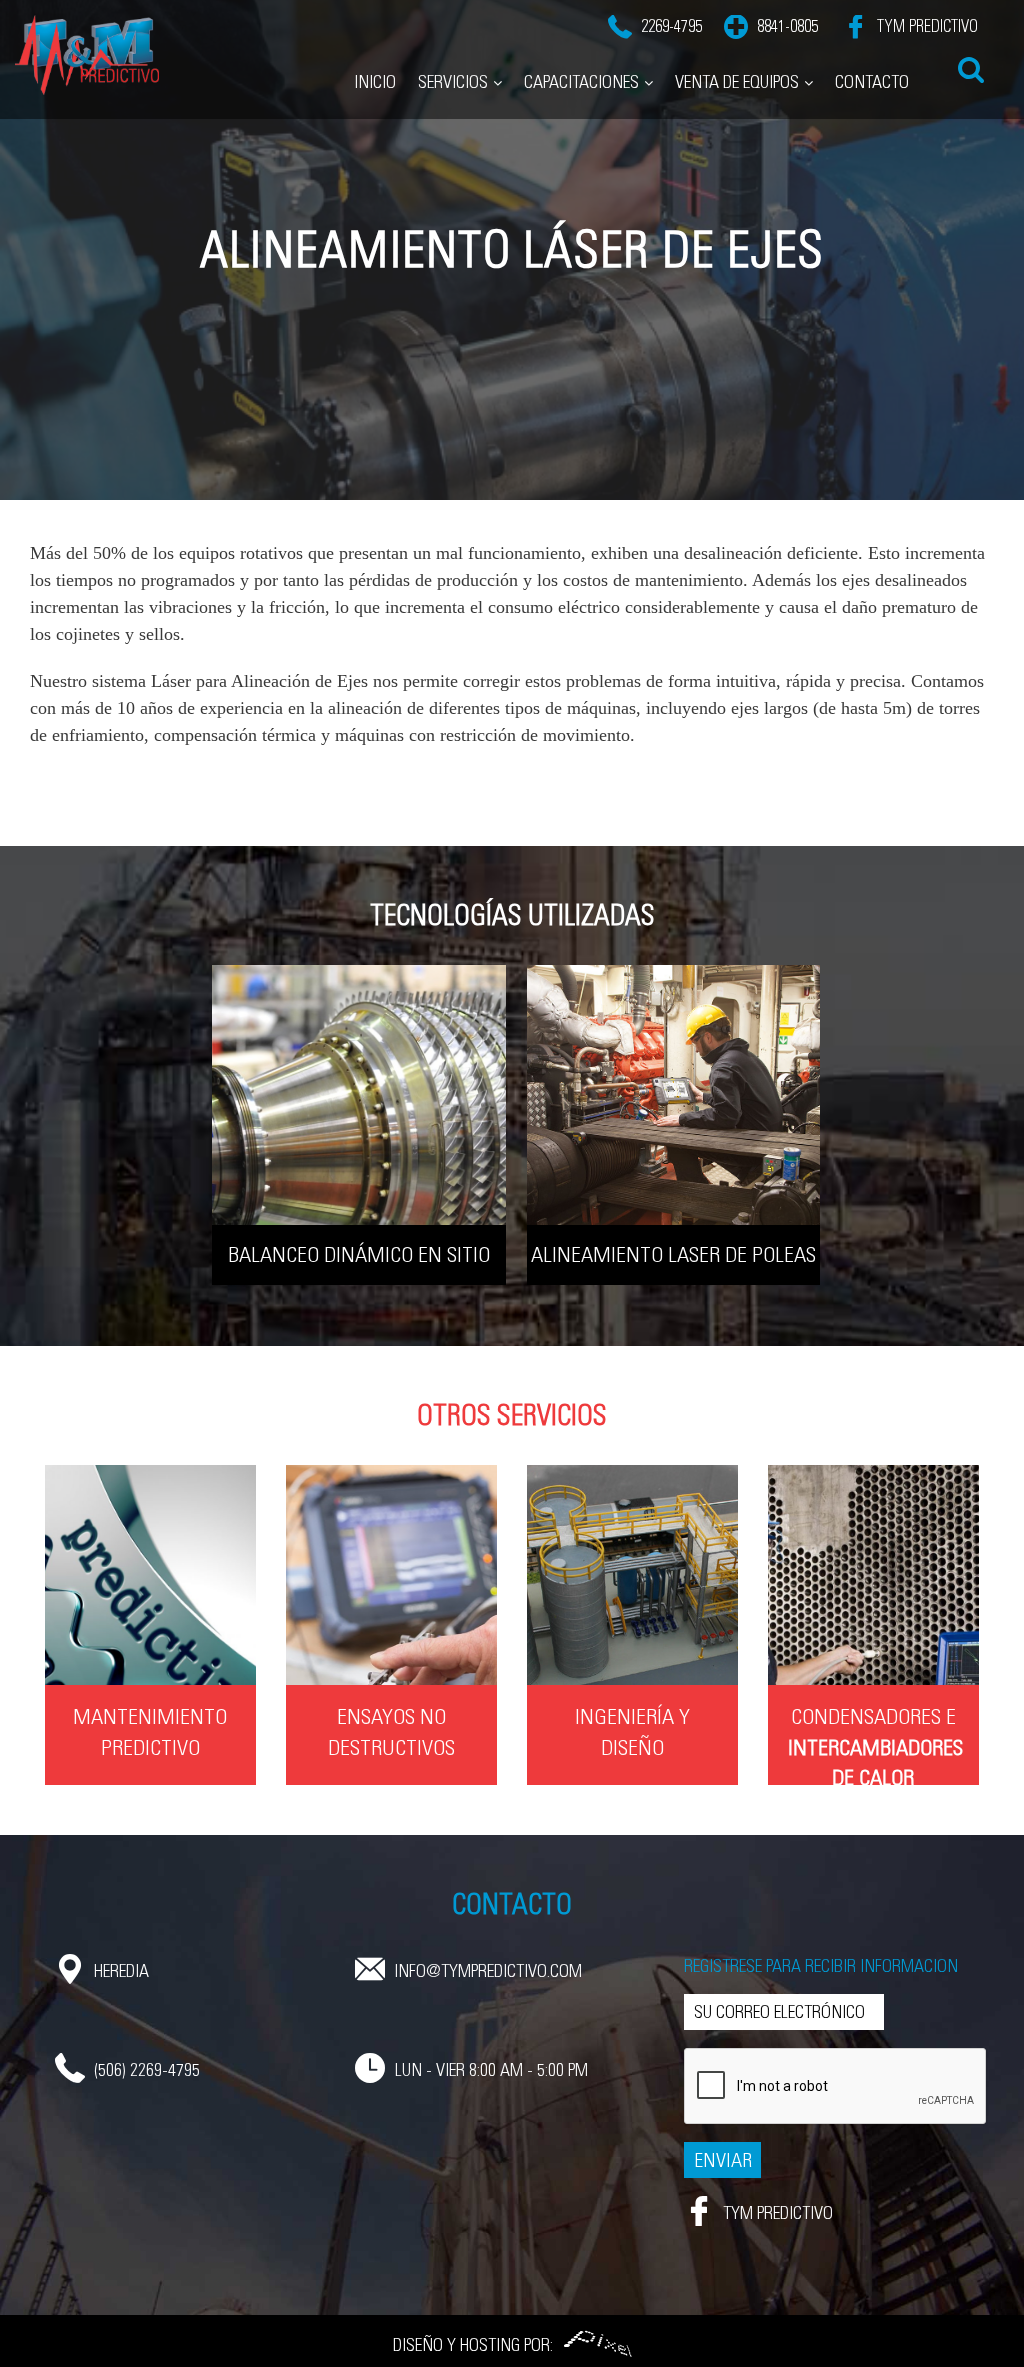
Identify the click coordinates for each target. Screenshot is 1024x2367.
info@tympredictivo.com (488, 1971)
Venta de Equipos (737, 82)
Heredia (121, 1971)
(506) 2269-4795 (147, 2070)
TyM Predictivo (925, 26)
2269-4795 (671, 26)
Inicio (375, 82)
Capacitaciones (581, 82)
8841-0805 (787, 26)
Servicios (453, 82)
